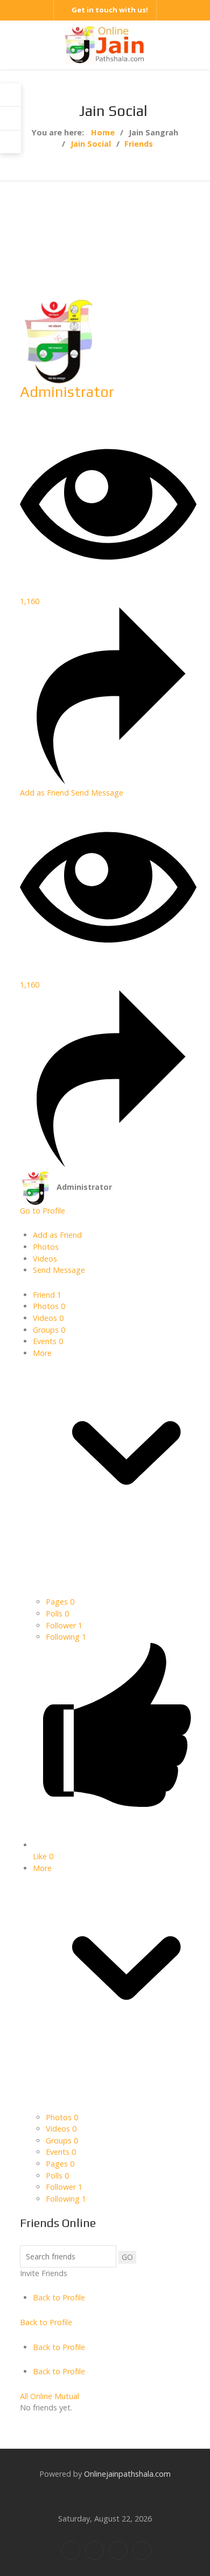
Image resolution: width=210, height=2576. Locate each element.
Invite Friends (44, 2273)
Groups (49, 1330)
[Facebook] (71, 2550)
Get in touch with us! (110, 10)
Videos (48, 1318)
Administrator (67, 392)
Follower (64, 1625)
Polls (57, 1614)
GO (127, 2257)
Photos (49, 1306)
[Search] (10, 118)
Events (48, 1341)
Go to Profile (43, 1211)
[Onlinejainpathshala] (105, 44)
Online (41, 2396)
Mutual (67, 2396)
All (24, 2396)
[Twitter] (94, 2550)
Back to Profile (59, 2297)
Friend (47, 1295)
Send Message (97, 793)
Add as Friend (45, 793)
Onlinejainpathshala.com (127, 2474)
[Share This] (108, 781)
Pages (60, 1602)
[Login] (10, 95)
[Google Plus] (118, 2550)
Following (66, 1637)
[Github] (142, 2550)
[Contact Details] (10, 142)
